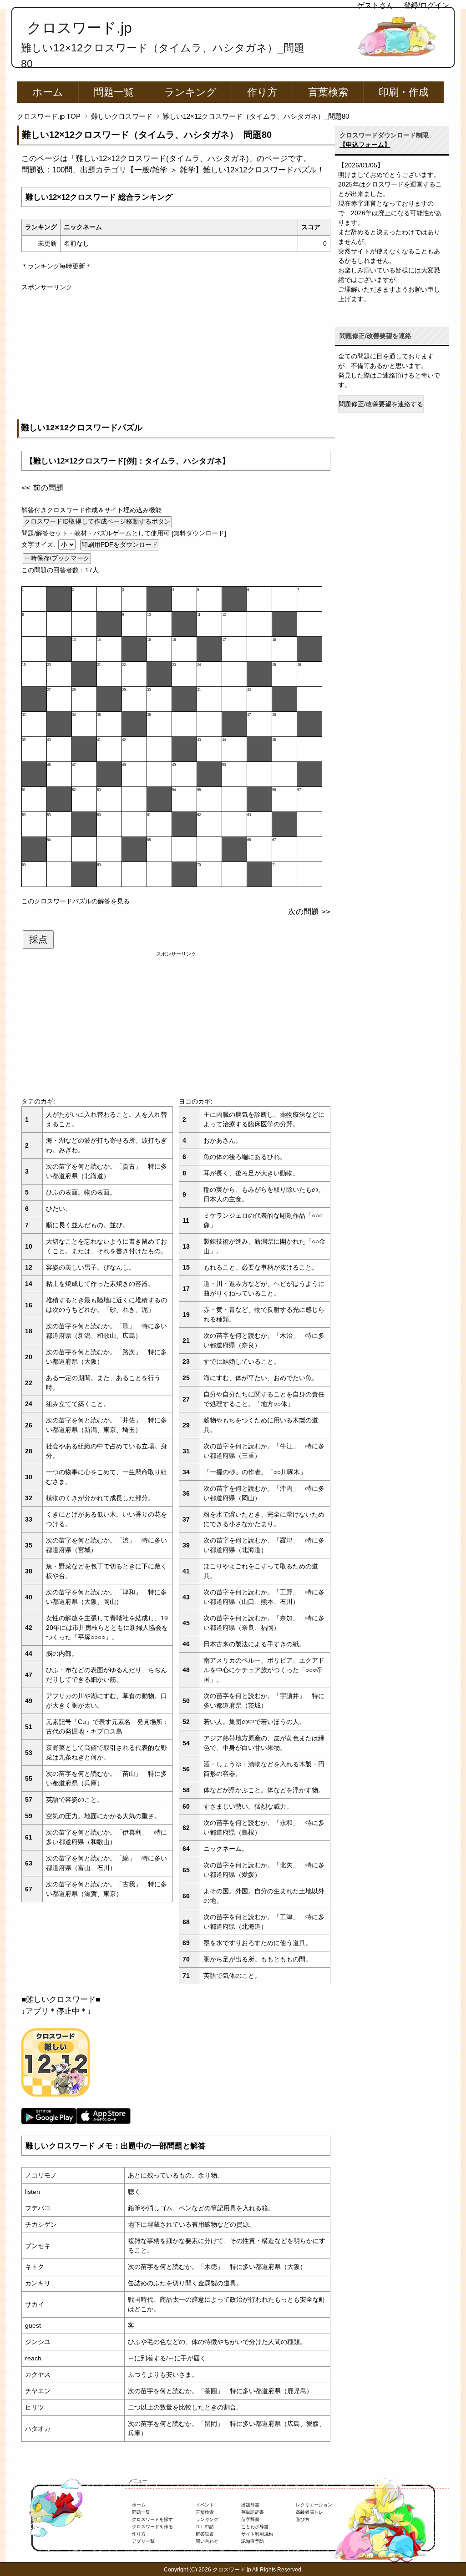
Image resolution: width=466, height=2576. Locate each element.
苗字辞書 (250, 2519)
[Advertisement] (176, 356)
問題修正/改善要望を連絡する (381, 404)
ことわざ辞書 (255, 2527)
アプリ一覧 (143, 2541)
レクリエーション (314, 2505)
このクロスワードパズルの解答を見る (76, 901)
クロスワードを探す (152, 2519)
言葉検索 (328, 92)
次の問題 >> (309, 912)
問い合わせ (207, 2541)
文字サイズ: (39, 544)
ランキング (190, 92)
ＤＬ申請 (205, 2527)
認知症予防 (253, 2541)
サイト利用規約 (257, 2534)
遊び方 (303, 2519)
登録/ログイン (426, 5)
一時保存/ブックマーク (57, 558)
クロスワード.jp (79, 28)
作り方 (262, 92)
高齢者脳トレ (309, 2512)
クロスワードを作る (152, 2527)
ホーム (48, 92)
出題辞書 (250, 2505)
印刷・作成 (404, 92)
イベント (205, 2505)
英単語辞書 (253, 2512)
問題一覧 (114, 92)
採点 (38, 939)
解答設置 (205, 2534)
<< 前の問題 (43, 488)
